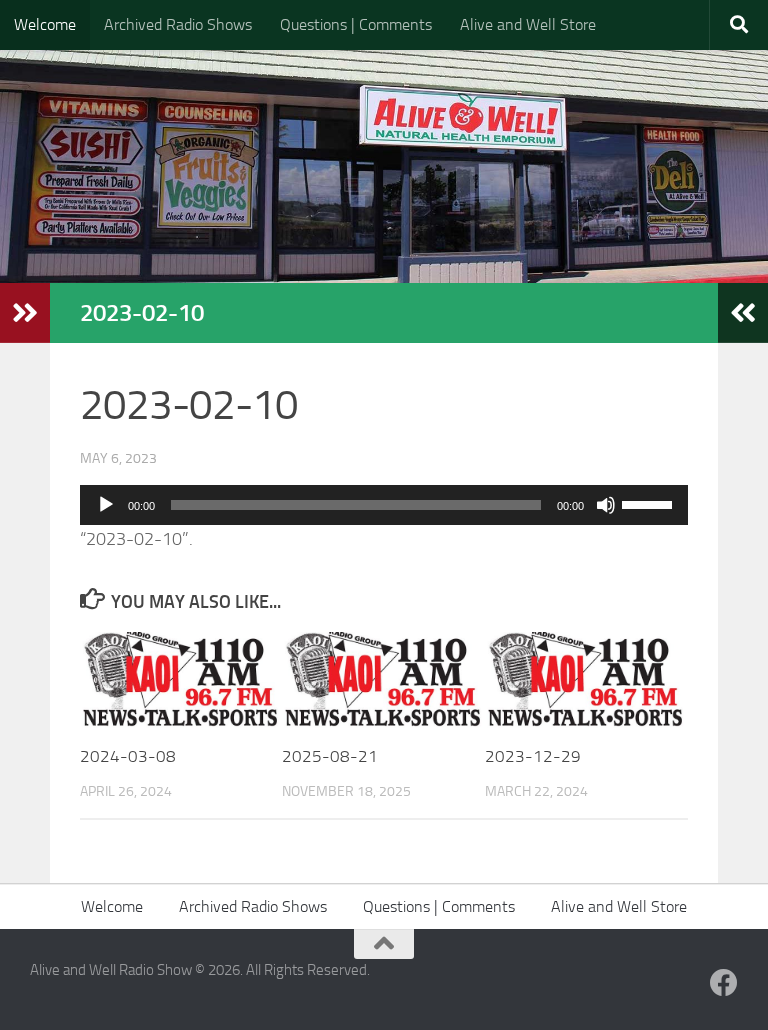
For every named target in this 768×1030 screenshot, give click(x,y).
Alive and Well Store (528, 24)
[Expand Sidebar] (25, 313)
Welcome (45, 24)
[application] (384, 505)
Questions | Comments (356, 24)
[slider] (650, 503)
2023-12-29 (533, 756)
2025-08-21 (330, 756)
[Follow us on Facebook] (724, 983)
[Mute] (606, 505)
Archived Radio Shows (178, 24)
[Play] (106, 505)
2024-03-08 (128, 756)
